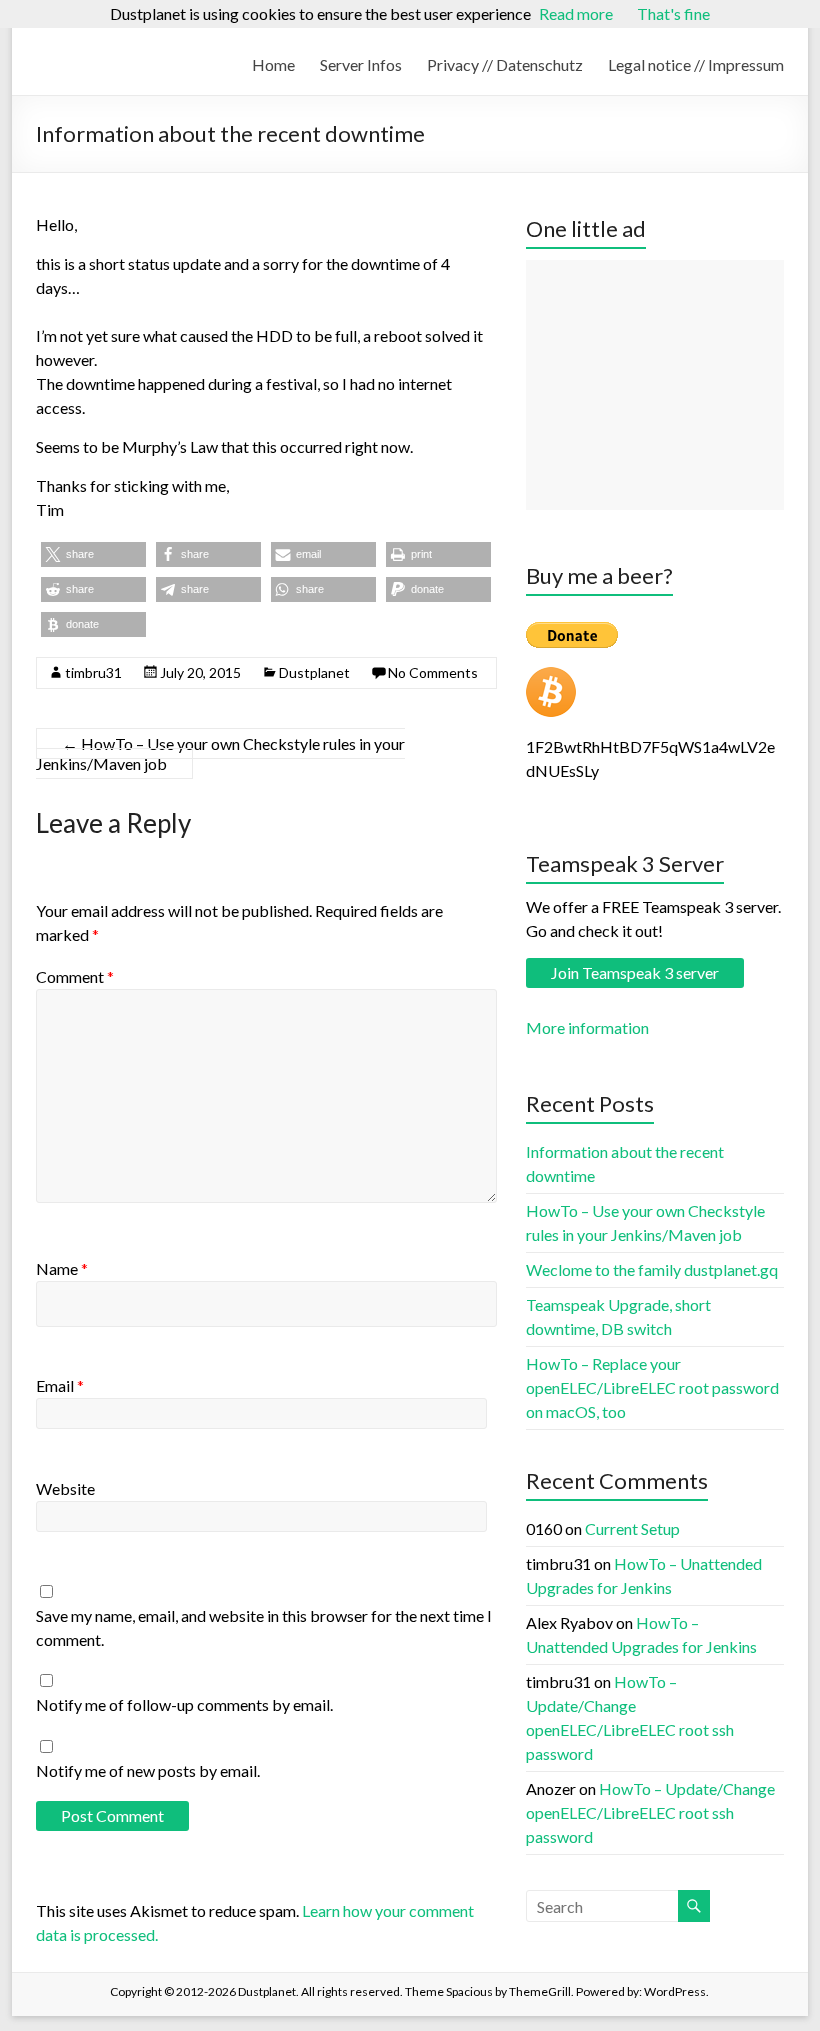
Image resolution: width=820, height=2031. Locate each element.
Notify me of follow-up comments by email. (184, 1704)
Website (65, 1488)
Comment (75, 976)
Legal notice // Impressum (696, 64)
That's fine (673, 13)
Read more (576, 13)
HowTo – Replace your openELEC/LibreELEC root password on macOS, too (652, 1387)
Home (273, 64)
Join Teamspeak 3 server (635, 972)
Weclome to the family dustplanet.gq (652, 1269)
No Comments (433, 672)
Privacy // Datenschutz (505, 64)
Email (60, 1385)
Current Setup (632, 1528)
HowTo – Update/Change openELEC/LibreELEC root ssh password (650, 1812)
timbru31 (93, 672)
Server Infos (361, 64)
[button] (93, 554)
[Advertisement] (655, 385)
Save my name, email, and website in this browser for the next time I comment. (264, 1627)
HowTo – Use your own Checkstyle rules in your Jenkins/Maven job (220, 753)
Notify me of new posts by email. (148, 1770)
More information (587, 1027)
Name (62, 1268)
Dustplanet (314, 672)
